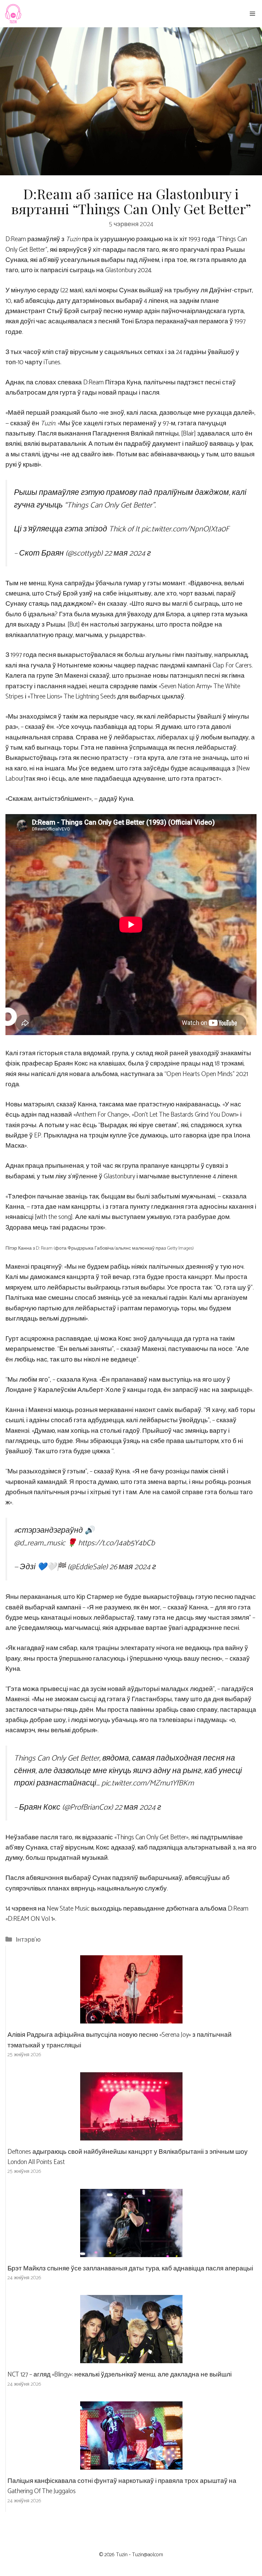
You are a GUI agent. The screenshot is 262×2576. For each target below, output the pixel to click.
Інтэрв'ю (28, 1940)
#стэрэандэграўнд (48, 1530)
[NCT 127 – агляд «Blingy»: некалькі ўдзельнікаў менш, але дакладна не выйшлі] (131, 2358)
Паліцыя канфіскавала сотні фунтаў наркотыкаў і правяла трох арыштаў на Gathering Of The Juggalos (122, 2486)
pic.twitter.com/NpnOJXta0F (185, 529)
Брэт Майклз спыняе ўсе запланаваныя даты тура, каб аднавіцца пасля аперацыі (130, 2269)
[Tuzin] (13, 14)
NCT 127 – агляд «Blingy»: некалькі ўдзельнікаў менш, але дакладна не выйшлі (120, 2375)
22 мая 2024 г (128, 553)
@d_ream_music (40, 1543)
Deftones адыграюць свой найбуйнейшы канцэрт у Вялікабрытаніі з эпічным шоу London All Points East (128, 2157)
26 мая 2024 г (133, 1567)
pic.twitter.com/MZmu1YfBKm (148, 1783)
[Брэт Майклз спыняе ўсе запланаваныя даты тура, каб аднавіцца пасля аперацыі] (131, 2251)
